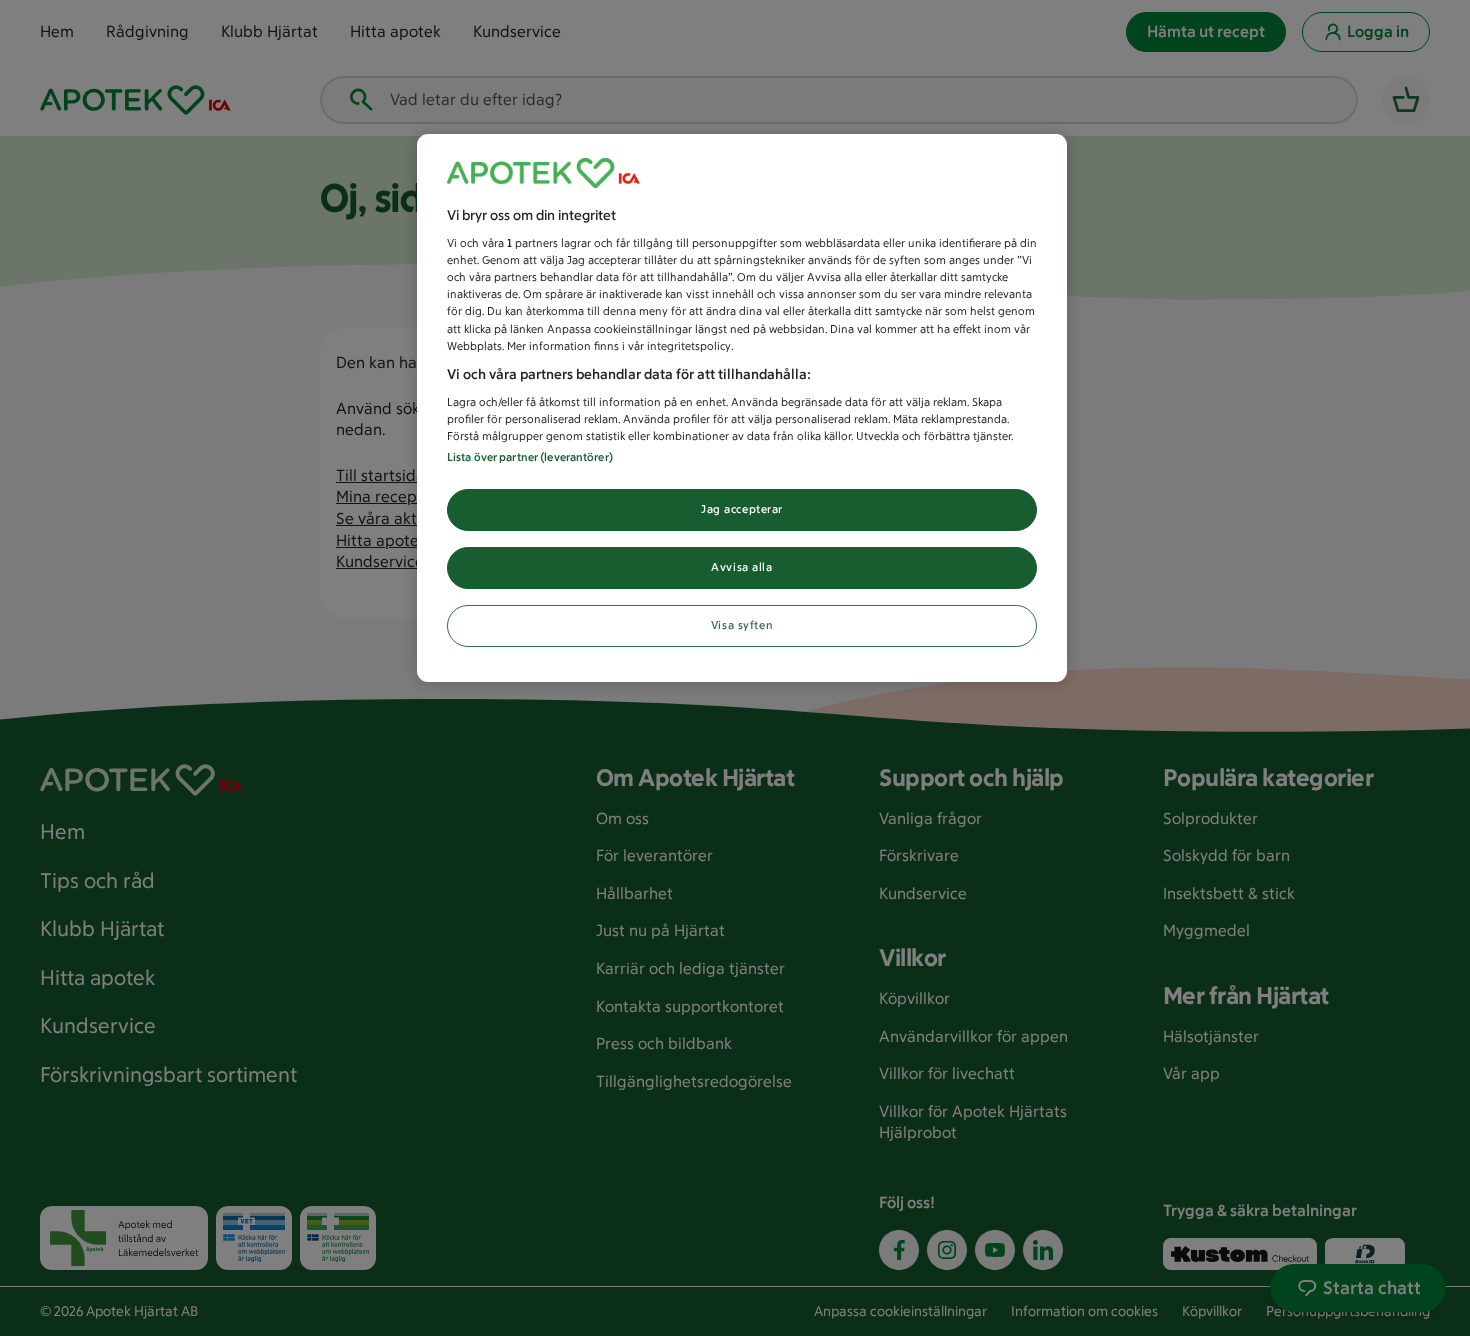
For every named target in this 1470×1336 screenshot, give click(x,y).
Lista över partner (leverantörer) (530, 457)
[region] (742, 408)
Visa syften (742, 625)
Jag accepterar (742, 509)
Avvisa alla (741, 567)
